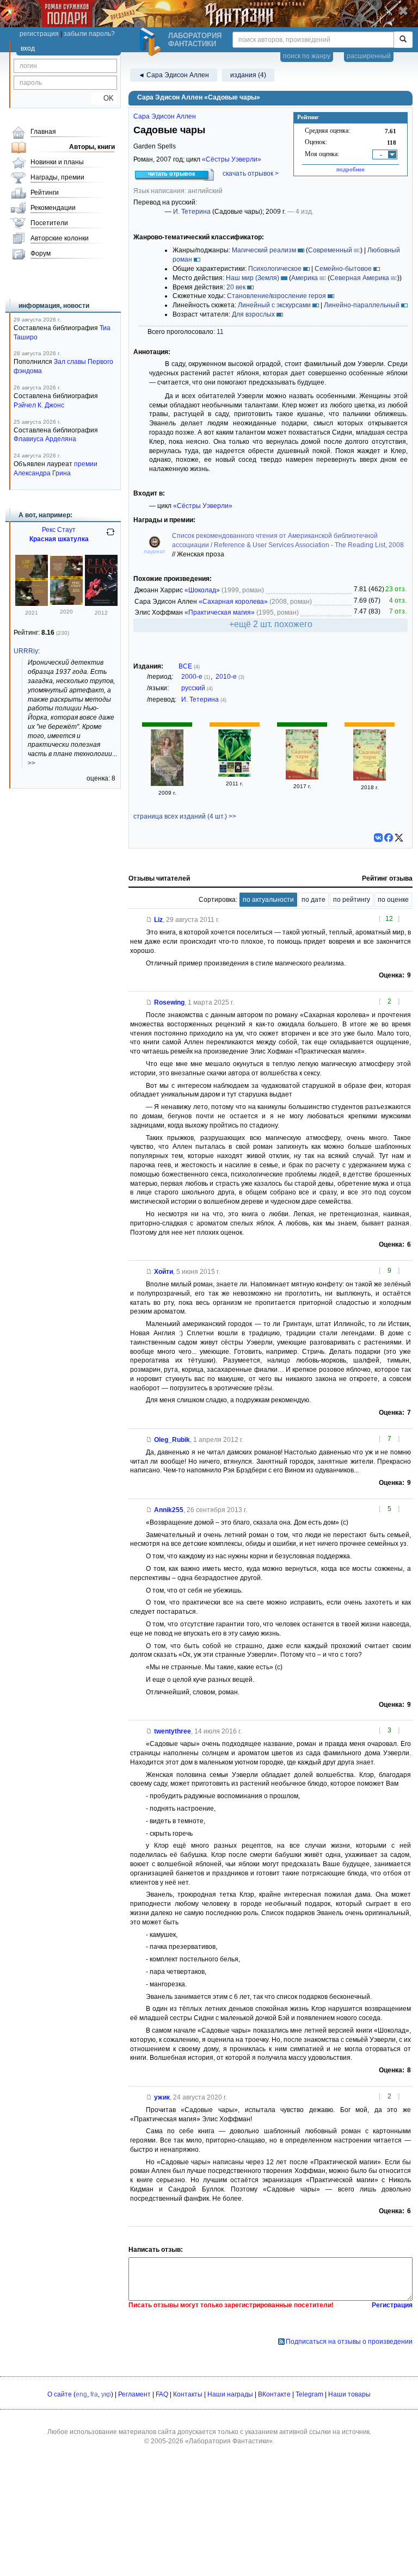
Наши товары (349, 2394)
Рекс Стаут (59, 530)
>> (32, 763)
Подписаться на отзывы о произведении (349, 2342)
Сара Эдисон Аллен (165, 116)
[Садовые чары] (167, 784)
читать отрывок (172, 174)
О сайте (60, 2394)
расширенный (369, 56)
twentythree (173, 1731)
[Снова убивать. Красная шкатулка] (32, 604)
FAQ (162, 2394)
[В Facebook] (389, 838)
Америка (305, 278)
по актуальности (268, 900)
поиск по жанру (307, 56)
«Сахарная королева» (233, 602)
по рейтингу (352, 900)
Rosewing (169, 1002)
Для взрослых (253, 314)
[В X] (399, 838)
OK (104, 98)
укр (106, 2394)
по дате (313, 900)
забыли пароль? (89, 34)
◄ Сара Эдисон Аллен (174, 75)
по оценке (393, 900)
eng (81, 2394)
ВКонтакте (274, 2394)
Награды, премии (57, 177)
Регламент (134, 2394)
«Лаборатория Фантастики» (229, 2441)
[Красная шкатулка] (66, 603)
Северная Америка (359, 278)
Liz (158, 920)
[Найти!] (403, 40)
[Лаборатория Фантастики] (152, 42)
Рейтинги (45, 193)
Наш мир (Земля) (253, 278)
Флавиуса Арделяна (45, 439)
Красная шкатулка (59, 539)
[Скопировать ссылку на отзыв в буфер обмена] (149, 920)
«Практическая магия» (220, 612)
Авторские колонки (60, 238)
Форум (41, 253)
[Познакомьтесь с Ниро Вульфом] (101, 604)
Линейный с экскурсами (274, 305)
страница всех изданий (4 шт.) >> (185, 816)
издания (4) (248, 75)
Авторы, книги (92, 147)
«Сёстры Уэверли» (232, 159)
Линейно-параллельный (362, 305)
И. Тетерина (192, 212)
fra (94, 2394)
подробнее (351, 169)
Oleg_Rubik (172, 1440)
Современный (330, 250)
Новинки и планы (57, 162)
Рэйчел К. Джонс (39, 405)
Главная (43, 132)
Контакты (188, 2394)
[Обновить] (110, 536)
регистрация (39, 34)
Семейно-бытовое (343, 269)
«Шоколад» (202, 590)
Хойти (164, 1272)
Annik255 (169, 1510)
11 (220, 332)
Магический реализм (264, 250)
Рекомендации (53, 208)
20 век (236, 287)
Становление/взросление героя (276, 296)
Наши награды (230, 2394)
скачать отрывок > (251, 174)
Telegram (309, 2394)
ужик (162, 2097)
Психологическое (275, 269)
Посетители (49, 223)
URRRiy (26, 651)
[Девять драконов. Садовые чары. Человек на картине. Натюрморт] (235, 775)
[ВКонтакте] (378, 838)
